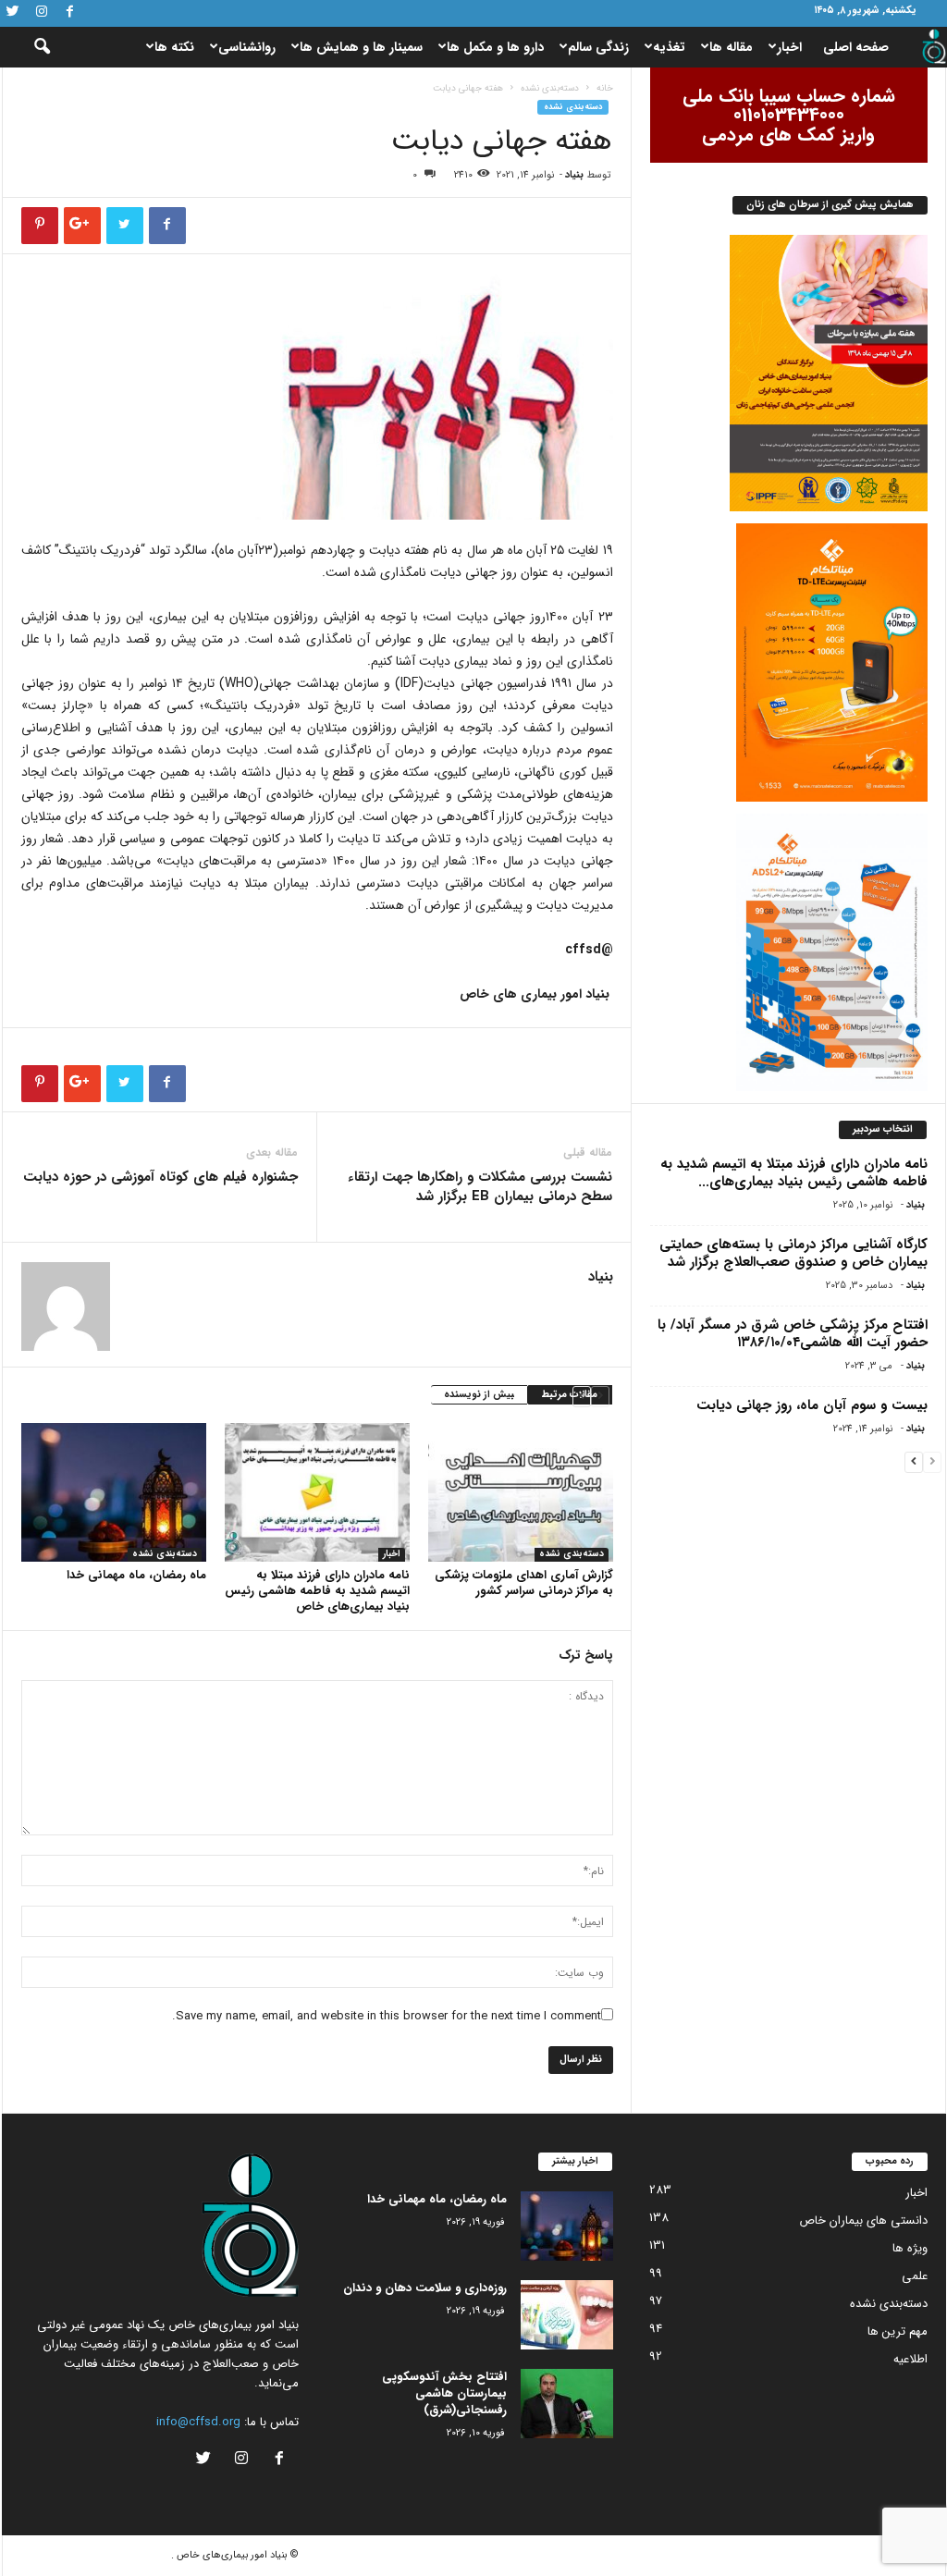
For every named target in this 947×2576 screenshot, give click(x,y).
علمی (915, 2276)
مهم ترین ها (898, 2331)
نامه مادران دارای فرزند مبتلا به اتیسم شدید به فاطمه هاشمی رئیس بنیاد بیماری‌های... (794, 1173)
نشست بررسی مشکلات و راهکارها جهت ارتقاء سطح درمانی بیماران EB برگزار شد (480, 1187)
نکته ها (174, 47)
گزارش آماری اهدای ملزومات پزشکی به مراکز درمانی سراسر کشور (524, 1583)
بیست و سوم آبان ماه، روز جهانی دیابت (812, 1405)
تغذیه (669, 47)
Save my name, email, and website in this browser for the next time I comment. (387, 2016)
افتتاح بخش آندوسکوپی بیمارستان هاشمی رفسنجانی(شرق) (444, 2393)
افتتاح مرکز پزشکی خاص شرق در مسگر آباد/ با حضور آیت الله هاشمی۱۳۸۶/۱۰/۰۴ (793, 1334)
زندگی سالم (598, 47)
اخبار (789, 47)
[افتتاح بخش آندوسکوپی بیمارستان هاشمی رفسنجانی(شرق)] (567, 2404)
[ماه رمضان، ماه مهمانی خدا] (114, 1492)
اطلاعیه (910, 2359)
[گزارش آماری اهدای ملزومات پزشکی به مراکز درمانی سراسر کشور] (521, 1492)
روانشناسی (247, 47)
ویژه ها (910, 2248)
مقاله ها (731, 47)
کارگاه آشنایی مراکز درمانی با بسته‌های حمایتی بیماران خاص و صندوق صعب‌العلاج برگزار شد (793, 1253)
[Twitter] (13, 13)
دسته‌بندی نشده (550, 88)
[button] (30, 47)
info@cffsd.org (198, 2422)
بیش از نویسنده (479, 1395)
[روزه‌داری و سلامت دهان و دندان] (567, 2315)
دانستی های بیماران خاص (863, 2220)
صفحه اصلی (856, 47)
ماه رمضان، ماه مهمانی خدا (136, 1575)
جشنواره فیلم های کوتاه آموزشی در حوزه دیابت (160, 1178)
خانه (605, 88)
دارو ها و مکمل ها (495, 47)
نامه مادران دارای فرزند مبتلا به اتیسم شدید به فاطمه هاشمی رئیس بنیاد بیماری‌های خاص (317, 1591)
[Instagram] (42, 13)
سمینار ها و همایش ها (361, 47)
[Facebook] (70, 13)
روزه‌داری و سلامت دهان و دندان (425, 2288)
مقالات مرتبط (570, 1395)
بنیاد (574, 175)
